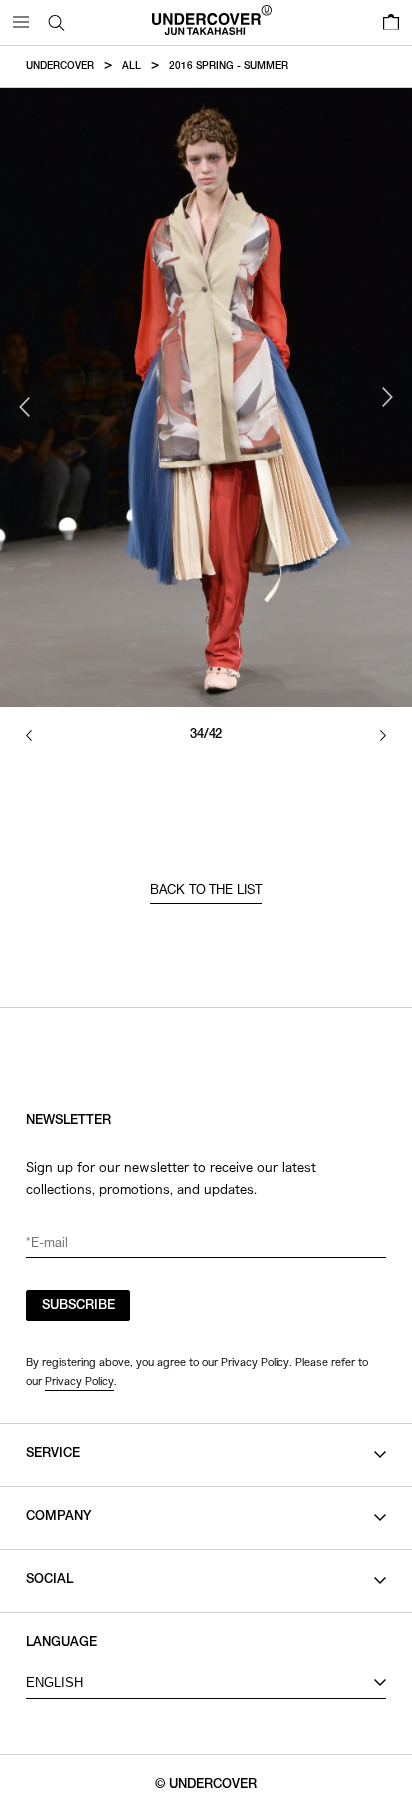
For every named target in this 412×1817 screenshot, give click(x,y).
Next (387, 397)
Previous (25, 407)
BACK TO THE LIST (206, 891)
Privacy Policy (79, 1381)
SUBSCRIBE (78, 1306)
